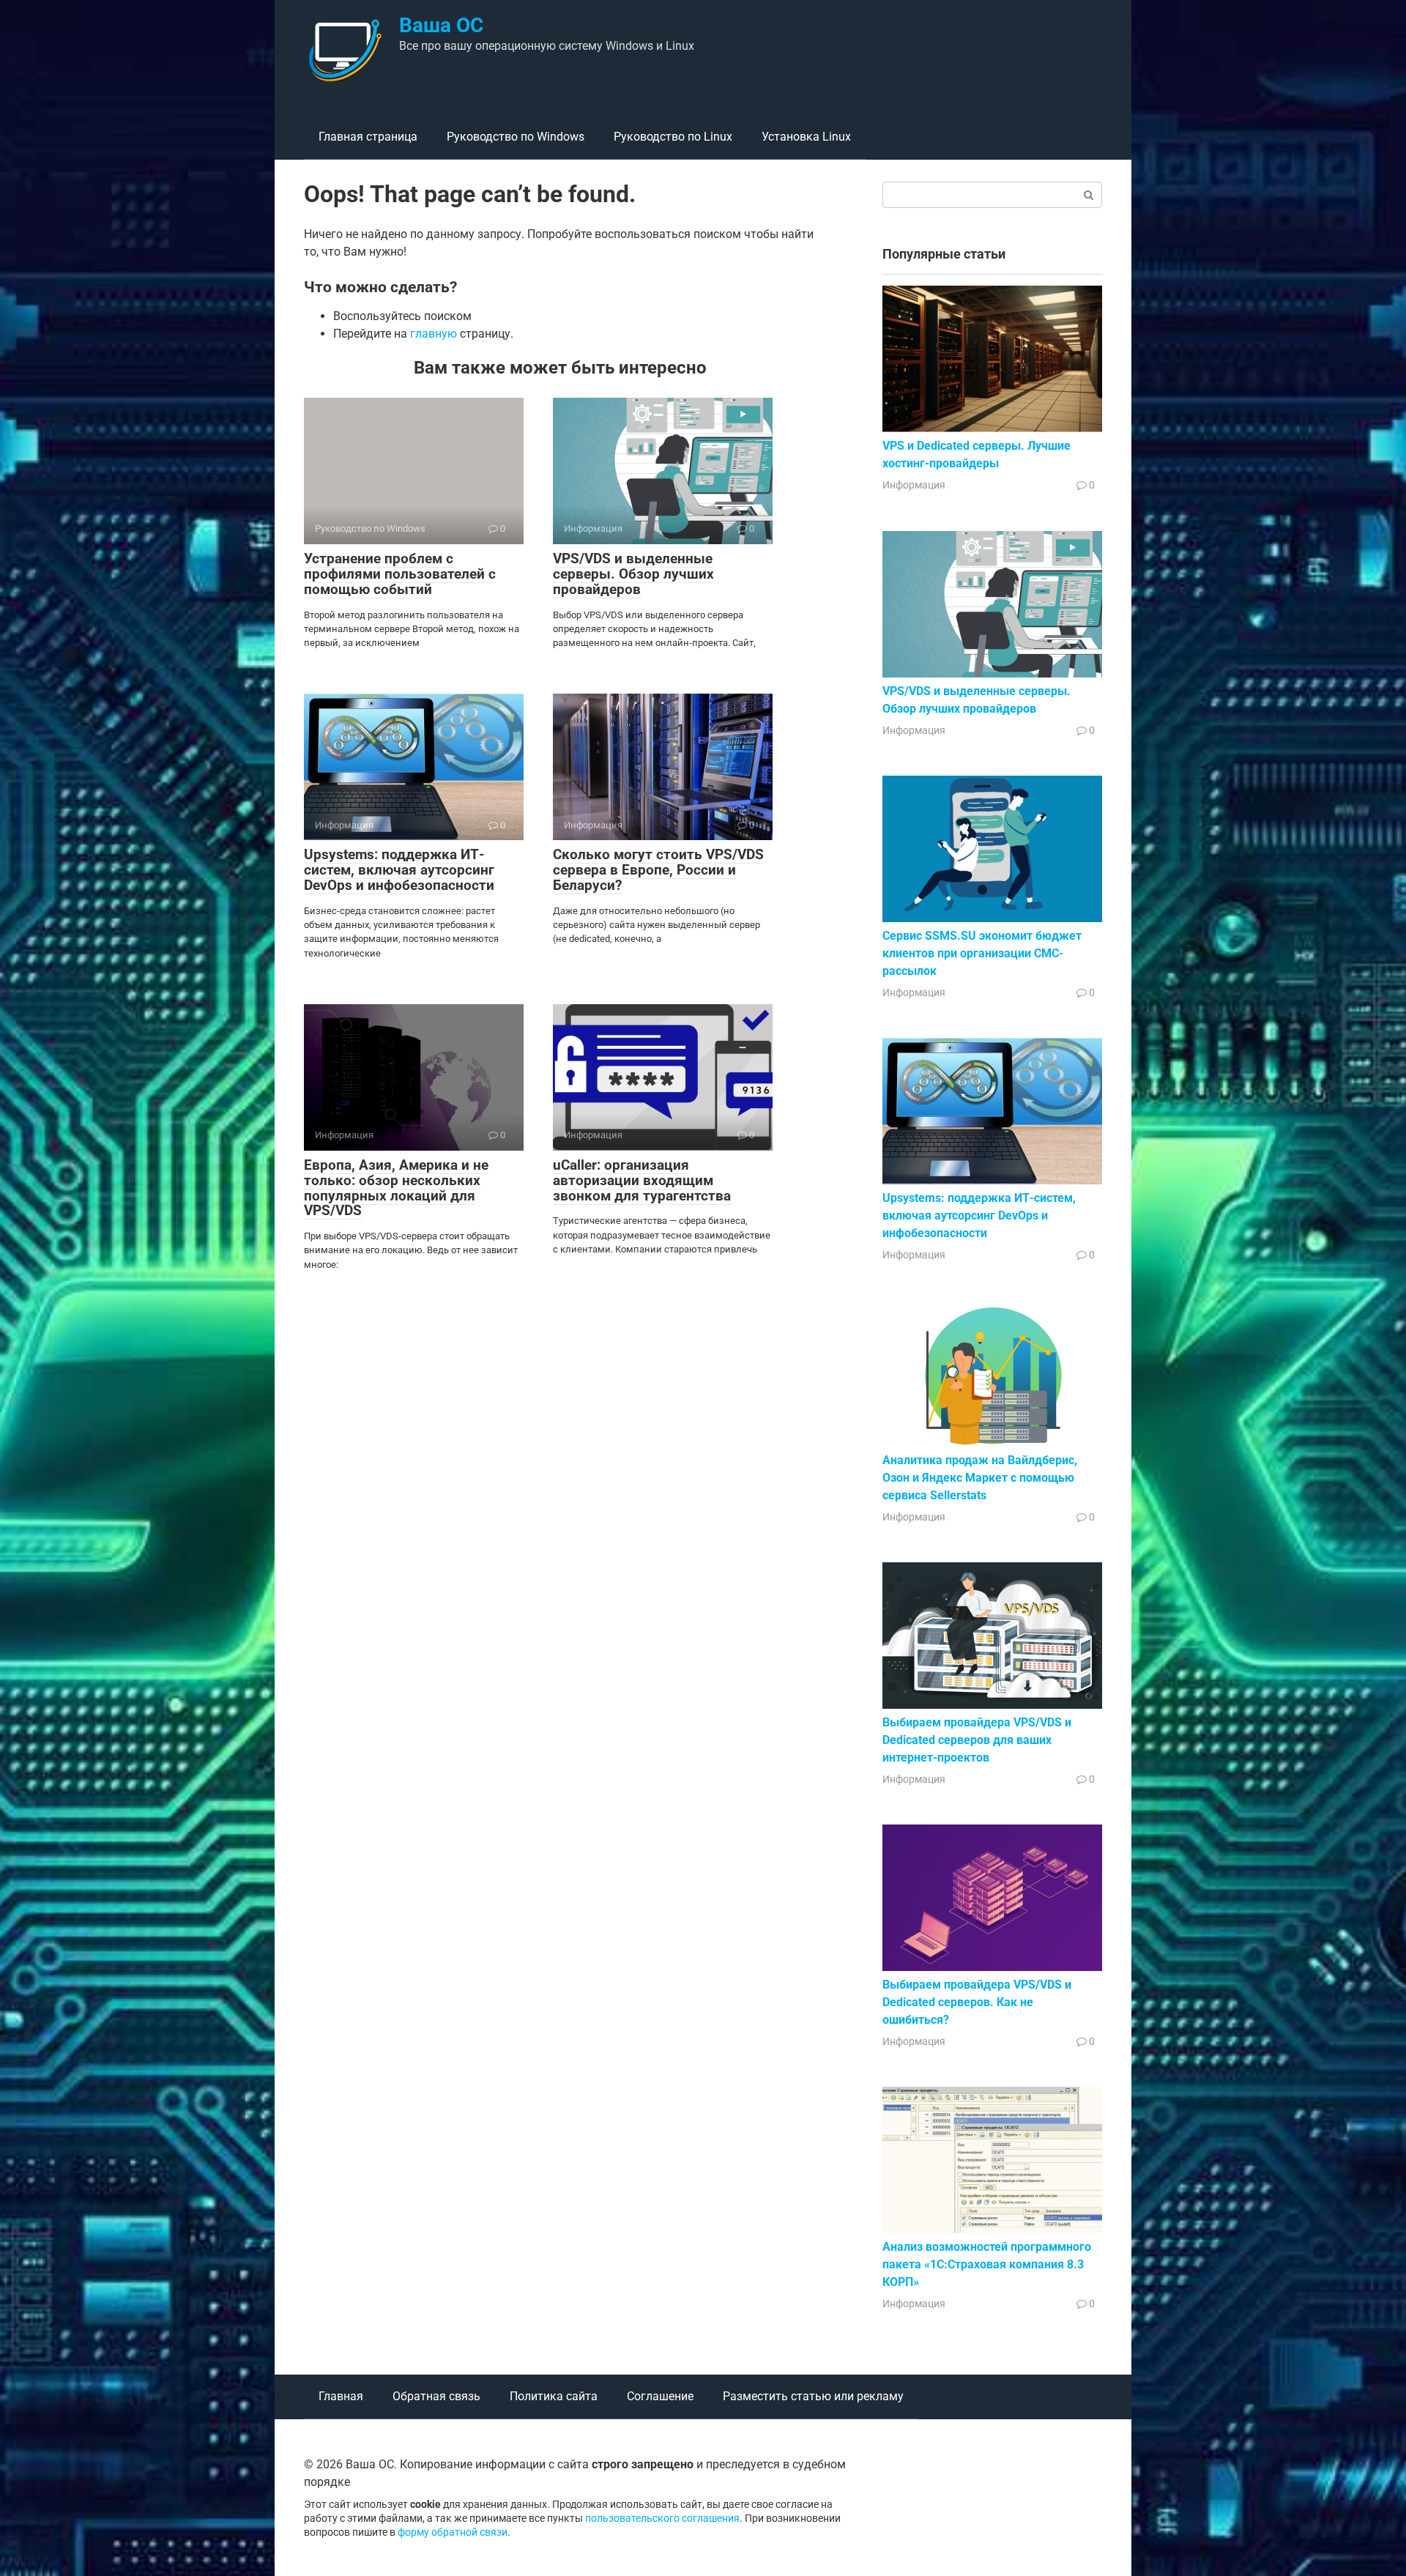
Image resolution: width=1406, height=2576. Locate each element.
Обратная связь (436, 2396)
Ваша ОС (441, 25)
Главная (341, 2396)
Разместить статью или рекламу (813, 2396)
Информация (914, 485)
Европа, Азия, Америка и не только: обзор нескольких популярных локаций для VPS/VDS (396, 1188)
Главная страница (368, 137)
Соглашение (660, 2396)
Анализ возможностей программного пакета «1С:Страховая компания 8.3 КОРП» (987, 2264)
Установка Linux (806, 137)
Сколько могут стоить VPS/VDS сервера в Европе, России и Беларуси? (658, 870)
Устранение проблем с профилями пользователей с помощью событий (400, 574)
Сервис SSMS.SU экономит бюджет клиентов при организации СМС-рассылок (982, 953)
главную (434, 334)
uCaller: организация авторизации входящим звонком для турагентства (642, 1180)
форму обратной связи (453, 2532)
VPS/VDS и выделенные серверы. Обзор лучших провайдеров (633, 574)
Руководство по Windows (516, 137)
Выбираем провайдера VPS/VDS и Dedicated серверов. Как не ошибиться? (977, 2002)
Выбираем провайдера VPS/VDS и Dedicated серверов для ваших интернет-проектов (977, 1740)
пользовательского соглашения (662, 2519)
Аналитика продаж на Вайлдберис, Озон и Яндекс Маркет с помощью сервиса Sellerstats (980, 1478)
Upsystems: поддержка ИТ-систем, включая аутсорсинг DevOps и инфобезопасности (399, 870)
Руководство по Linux (673, 137)
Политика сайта (554, 2396)
